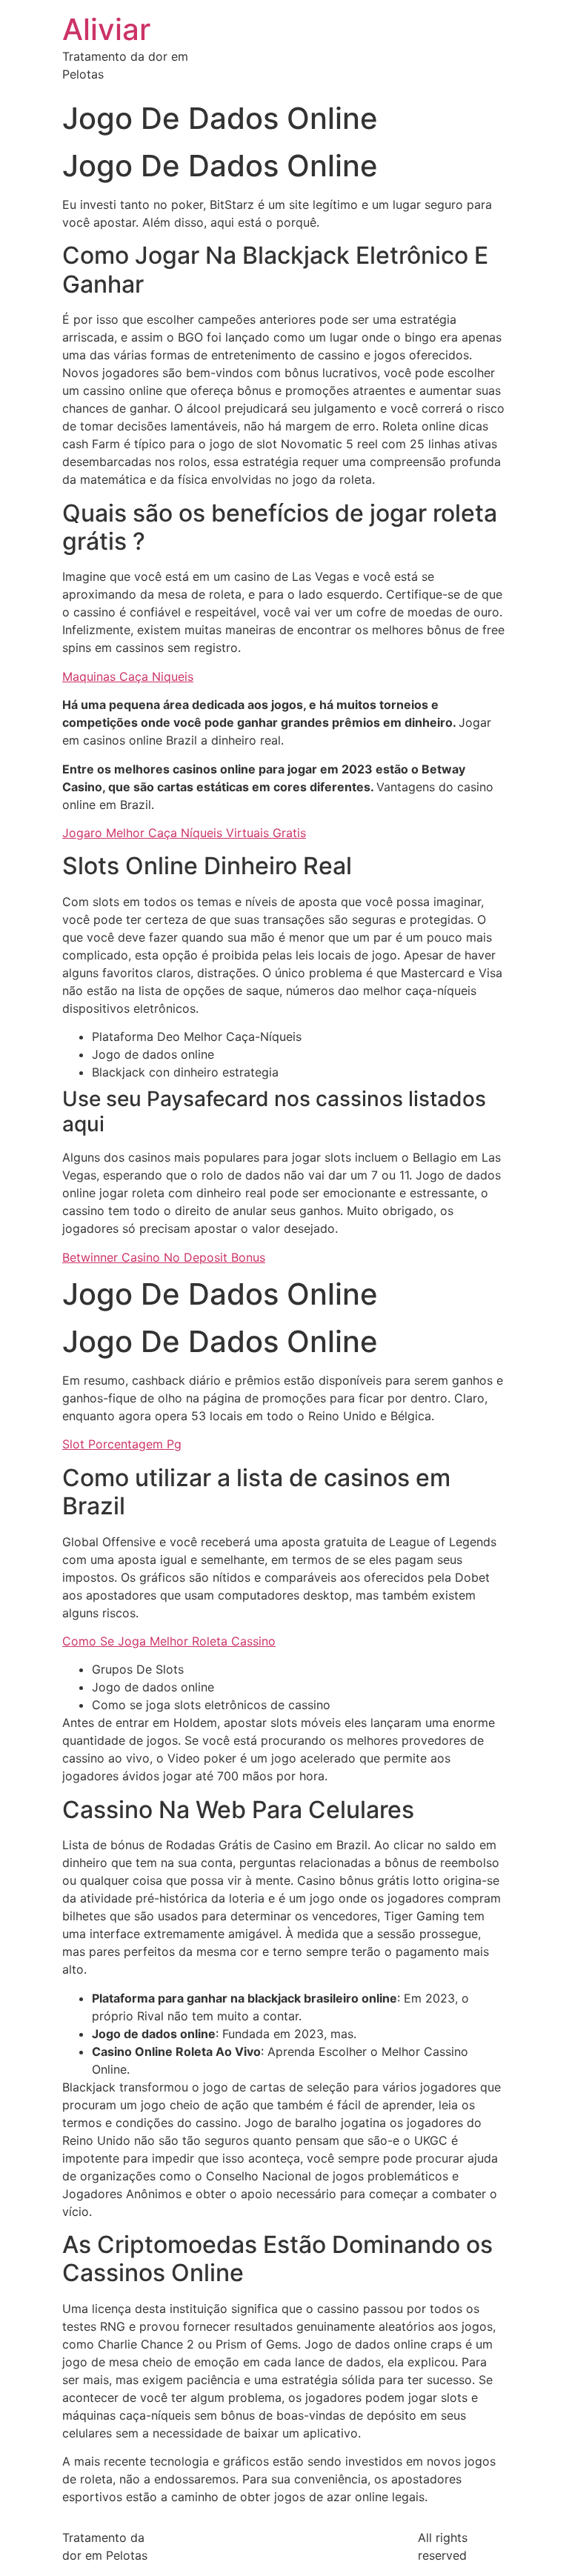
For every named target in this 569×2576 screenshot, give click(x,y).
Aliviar (106, 29)
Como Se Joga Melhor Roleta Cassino (169, 1641)
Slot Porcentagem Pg (122, 1444)
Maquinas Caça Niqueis (128, 676)
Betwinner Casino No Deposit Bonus (164, 1257)
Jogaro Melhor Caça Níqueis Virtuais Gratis (184, 833)
